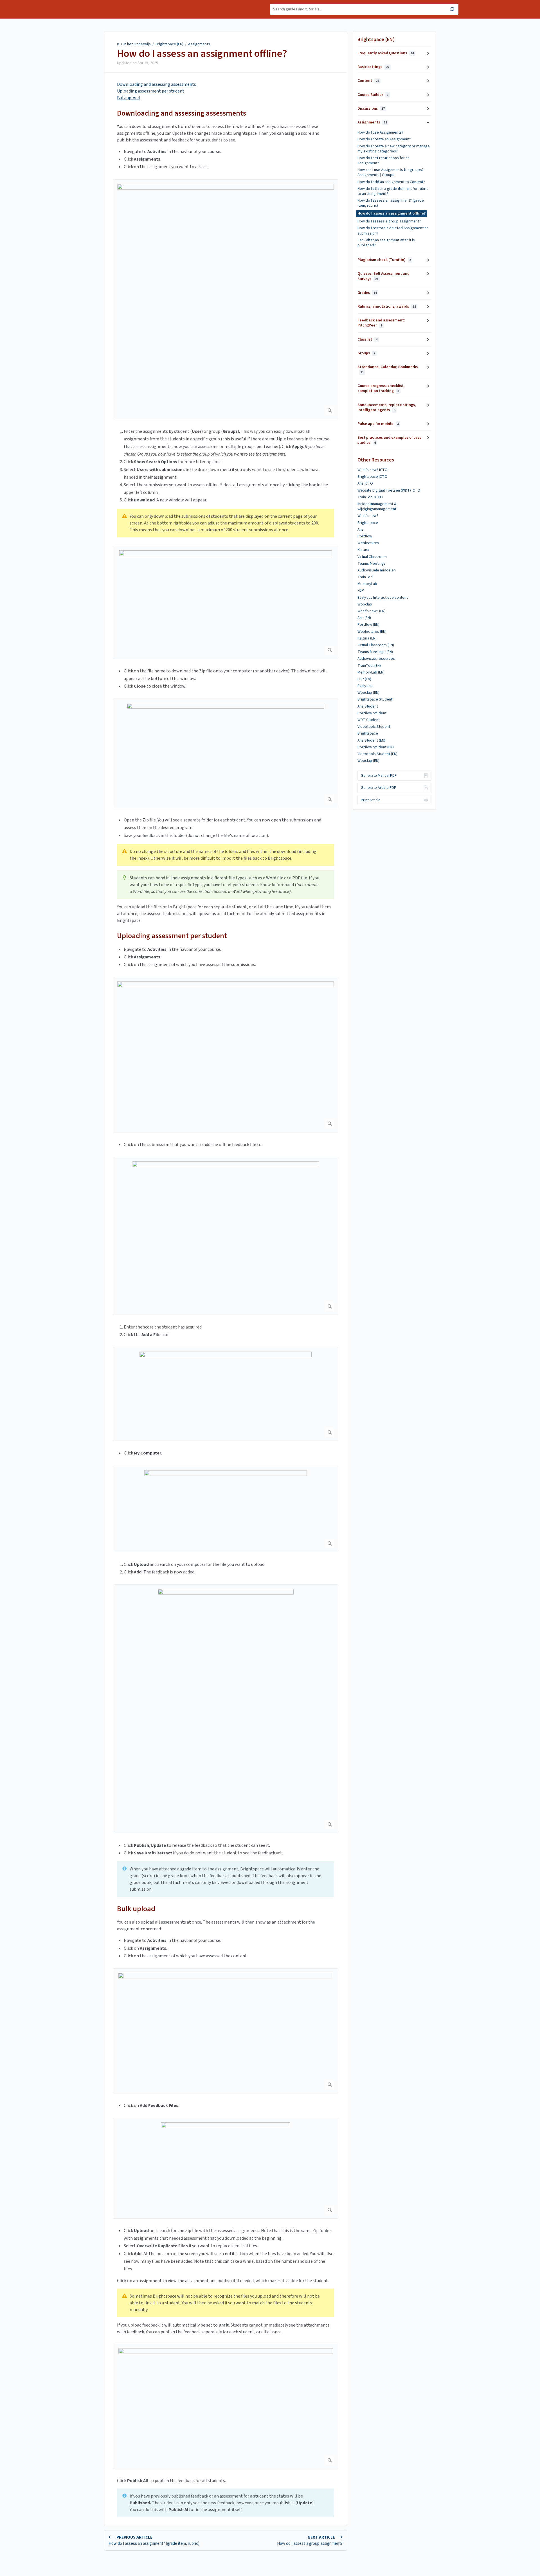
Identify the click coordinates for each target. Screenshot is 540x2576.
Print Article (371, 800)
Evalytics (365, 686)
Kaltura (363, 550)
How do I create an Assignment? (384, 139)
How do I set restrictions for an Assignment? (383, 161)
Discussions (371, 109)
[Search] (452, 10)
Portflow (365, 536)
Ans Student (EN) (371, 740)
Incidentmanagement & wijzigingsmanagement (377, 506)
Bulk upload (128, 98)
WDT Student (369, 720)
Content (368, 81)
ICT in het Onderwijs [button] (99, 3)
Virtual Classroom (372, 557)
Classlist (367, 339)
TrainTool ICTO (370, 497)
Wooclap (365, 604)
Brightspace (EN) (169, 44)
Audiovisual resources (376, 659)
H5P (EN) (364, 679)
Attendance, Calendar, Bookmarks (388, 369)
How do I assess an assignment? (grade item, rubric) (391, 203)
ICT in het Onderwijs (134, 44)
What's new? (368, 516)
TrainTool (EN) (369, 666)
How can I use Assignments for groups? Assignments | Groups (391, 172)
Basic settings (373, 67)
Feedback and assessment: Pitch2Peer (381, 323)
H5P (361, 591)
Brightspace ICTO (372, 477)
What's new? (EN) (372, 611)
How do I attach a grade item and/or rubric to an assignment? (393, 191)
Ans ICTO (365, 483)
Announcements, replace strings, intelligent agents (387, 407)
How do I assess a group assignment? (389, 221)
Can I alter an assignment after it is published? (386, 243)
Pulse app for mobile (378, 424)
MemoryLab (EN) (371, 672)
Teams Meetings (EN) (375, 652)
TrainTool (365, 577)
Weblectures (368, 543)
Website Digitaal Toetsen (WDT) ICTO (389, 490)
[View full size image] (226, 299)
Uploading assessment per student (151, 91)
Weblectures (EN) (372, 632)
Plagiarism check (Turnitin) (384, 260)
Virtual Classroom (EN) (376, 645)
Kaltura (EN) (367, 638)
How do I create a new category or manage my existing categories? (394, 149)
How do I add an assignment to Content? (391, 182)
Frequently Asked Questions (386, 53)
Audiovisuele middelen (377, 570)
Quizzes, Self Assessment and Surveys (383, 276)
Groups (366, 353)
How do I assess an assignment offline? (202, 54)
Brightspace (368, 523)
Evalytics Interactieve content (383, 598)
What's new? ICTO (373, 470)
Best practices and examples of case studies (390, 440)
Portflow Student (372, 713)
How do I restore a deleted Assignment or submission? (393, 231)
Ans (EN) (364, 618)
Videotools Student (374, 727)
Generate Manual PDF (379, 776)
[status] (226, 523)
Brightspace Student (375, 699)
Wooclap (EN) (368, 693)
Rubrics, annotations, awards (387, 307)
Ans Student (368, 706)
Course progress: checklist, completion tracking (381, 388)
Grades (367, 293)
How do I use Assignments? (380, 132)
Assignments (199, 44)
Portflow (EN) (368, 625)
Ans (361, 530)
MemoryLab (367, 584)
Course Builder (373, 95)
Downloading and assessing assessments (157, 84)
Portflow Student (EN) (376, 747)
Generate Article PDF (378, 788)
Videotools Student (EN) (377, 754)
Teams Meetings (372, 564)
